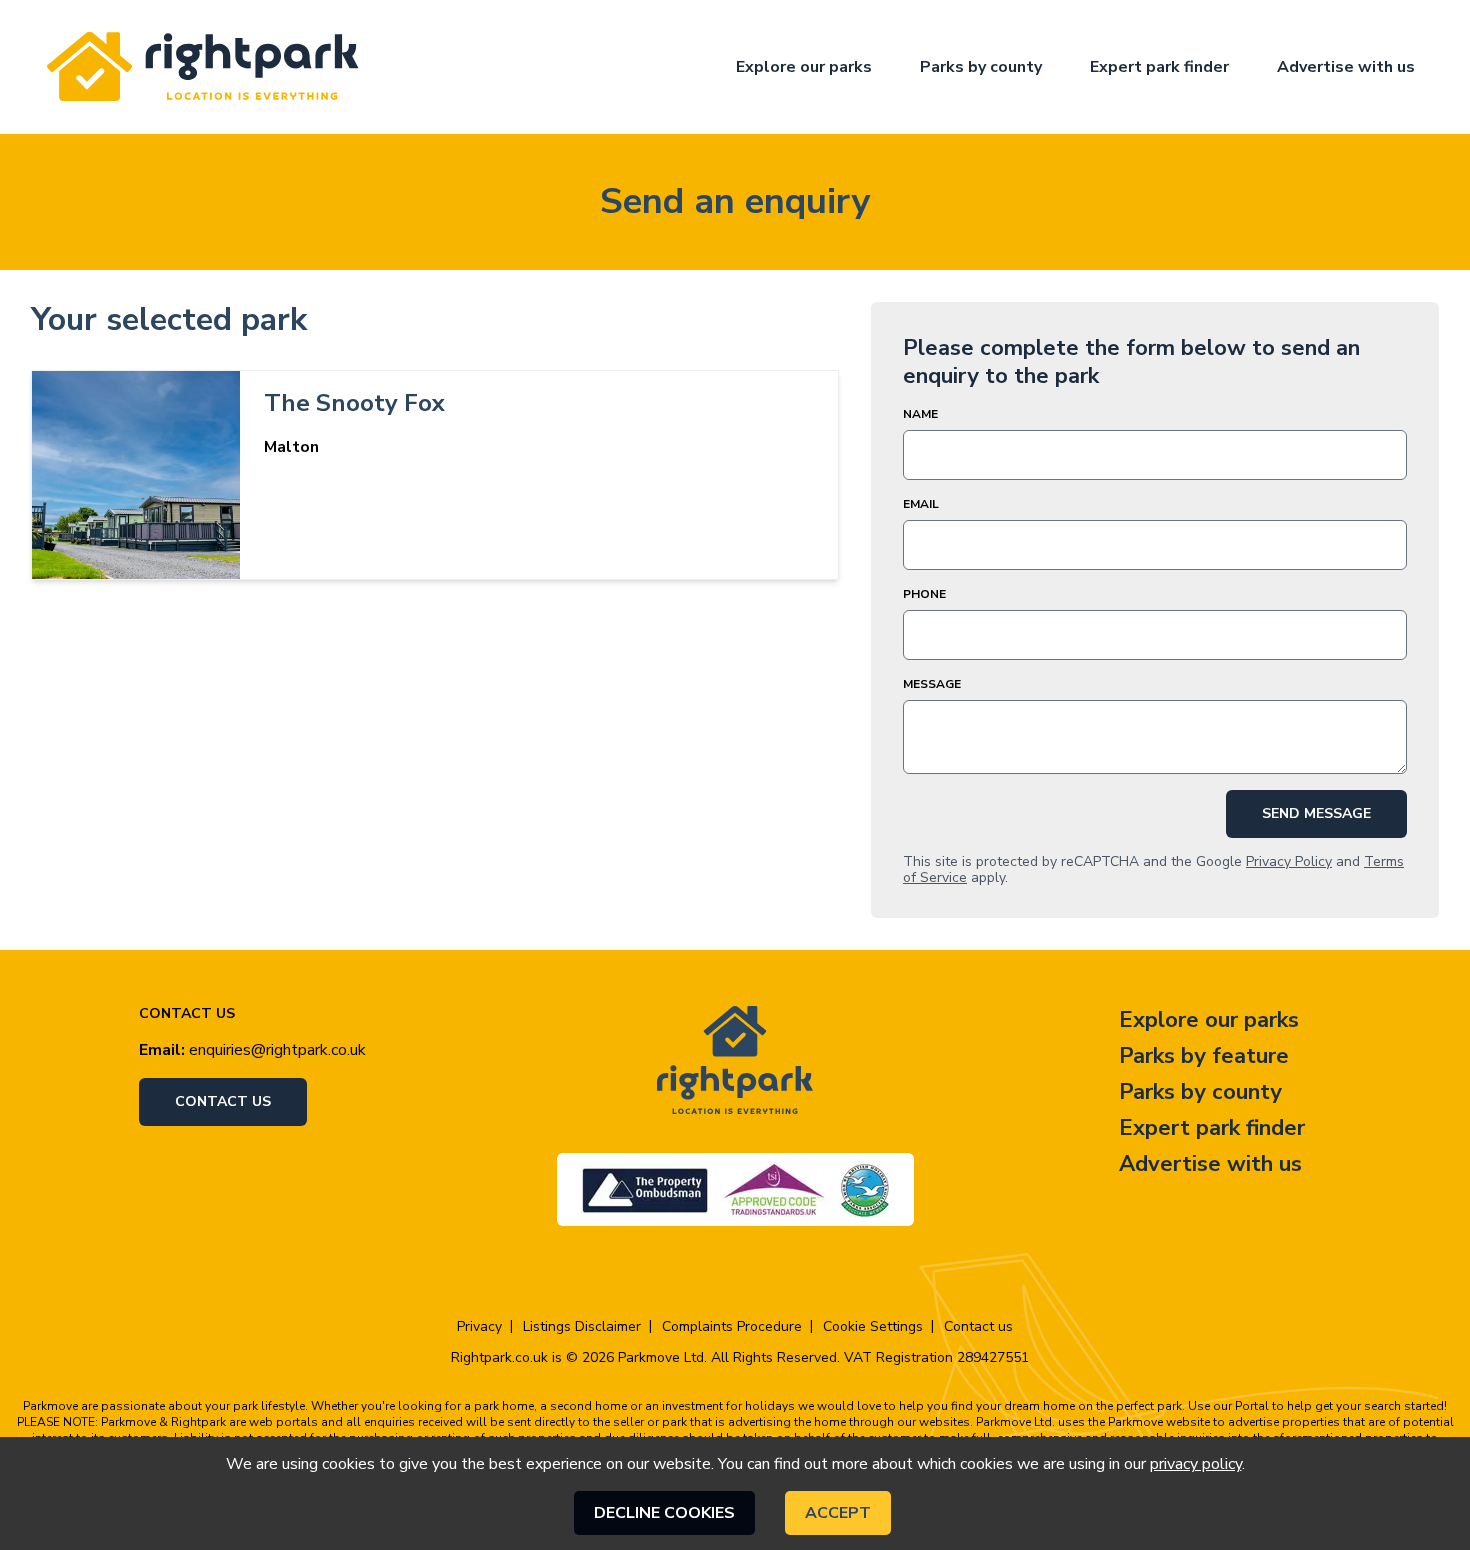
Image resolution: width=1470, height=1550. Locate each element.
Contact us (223, 1101)
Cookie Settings (873, 1327)
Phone (924, 594)
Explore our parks (804, 67)
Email (921, 504)
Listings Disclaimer (582, 1327)
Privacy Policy (1289, 861)
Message (932, 684)
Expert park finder (1159, 67)
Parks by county (981, 67)
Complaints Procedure (732, 1327)
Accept (838, 1513)
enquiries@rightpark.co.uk (277, 1050)
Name (920, 414)
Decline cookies (664, 1513)
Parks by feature (1204, 1056)
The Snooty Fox (354, 403)
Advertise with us (1346, 67)
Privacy (479, 1327)
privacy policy (1196, 1464)
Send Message (1316, 813)
